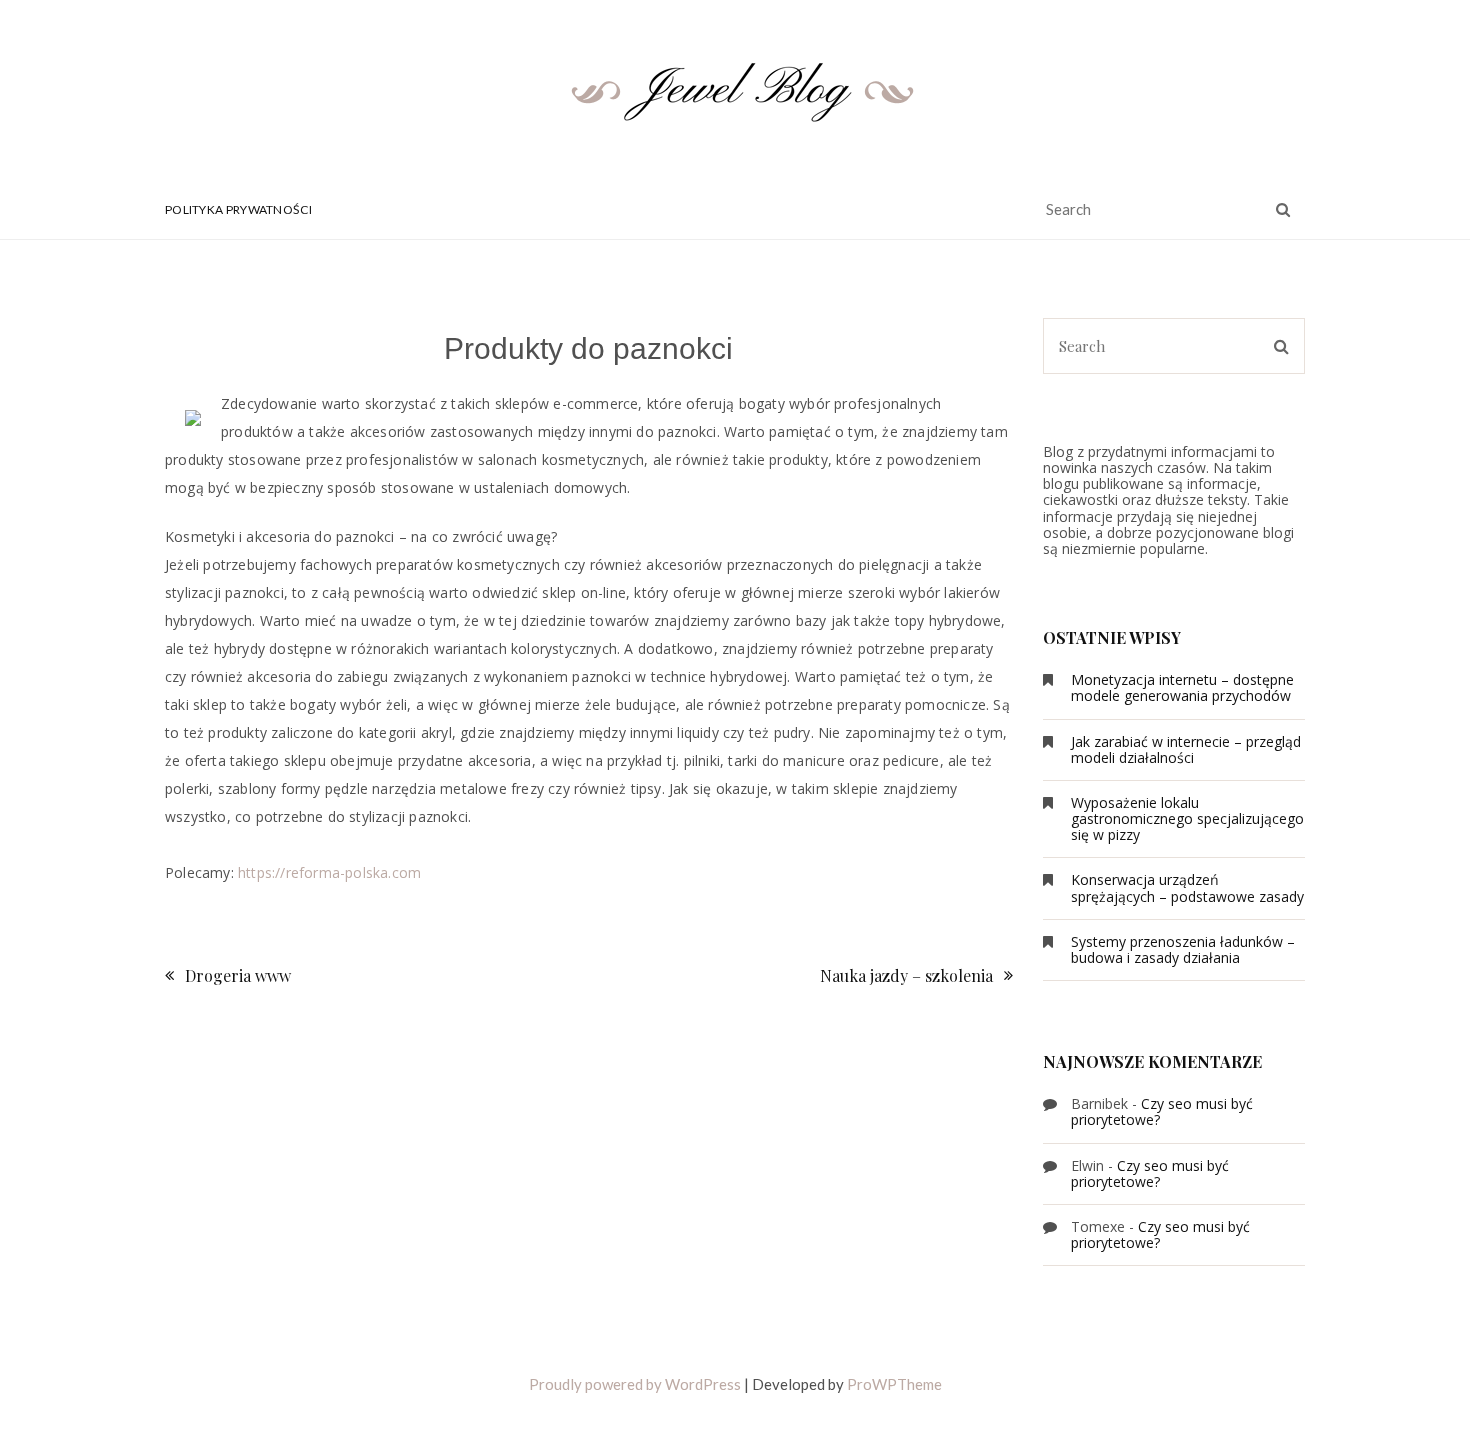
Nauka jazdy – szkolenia (906, 975)
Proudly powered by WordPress (635, 1384)
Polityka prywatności (238, 209)
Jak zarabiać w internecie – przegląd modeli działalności (1186, 749)
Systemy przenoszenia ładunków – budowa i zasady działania (1183, 949)
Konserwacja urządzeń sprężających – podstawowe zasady (1187, 887)
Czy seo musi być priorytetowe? (1162, 1111)
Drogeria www (238, 975)
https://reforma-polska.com (329, 872)
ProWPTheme (894, 1384)
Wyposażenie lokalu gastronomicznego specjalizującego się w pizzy (1187, 818)
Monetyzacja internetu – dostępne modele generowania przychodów (1182, 687)
